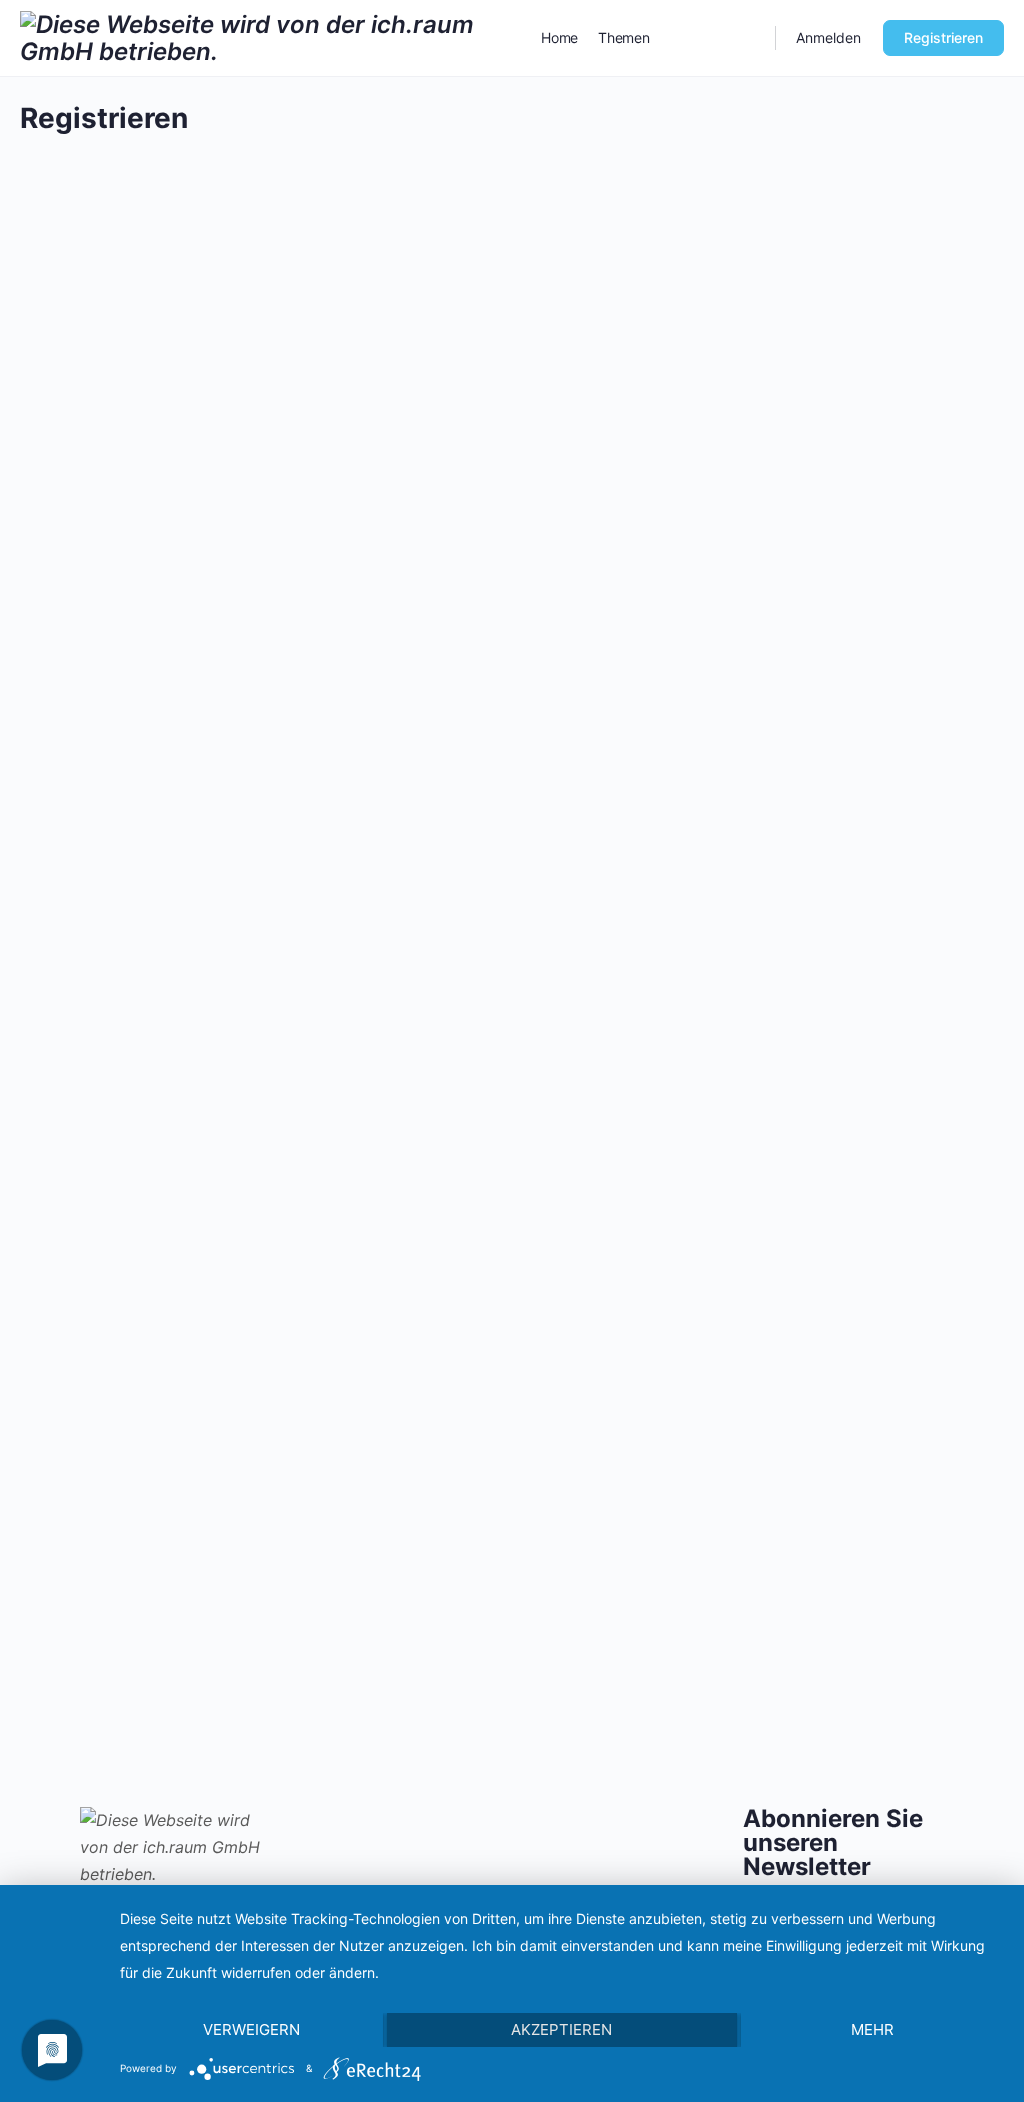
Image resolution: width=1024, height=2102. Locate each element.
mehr (872, 2029)
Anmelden (828, 37)
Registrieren (943, 37)
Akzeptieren (561, 2029)
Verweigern (251, 2029)
